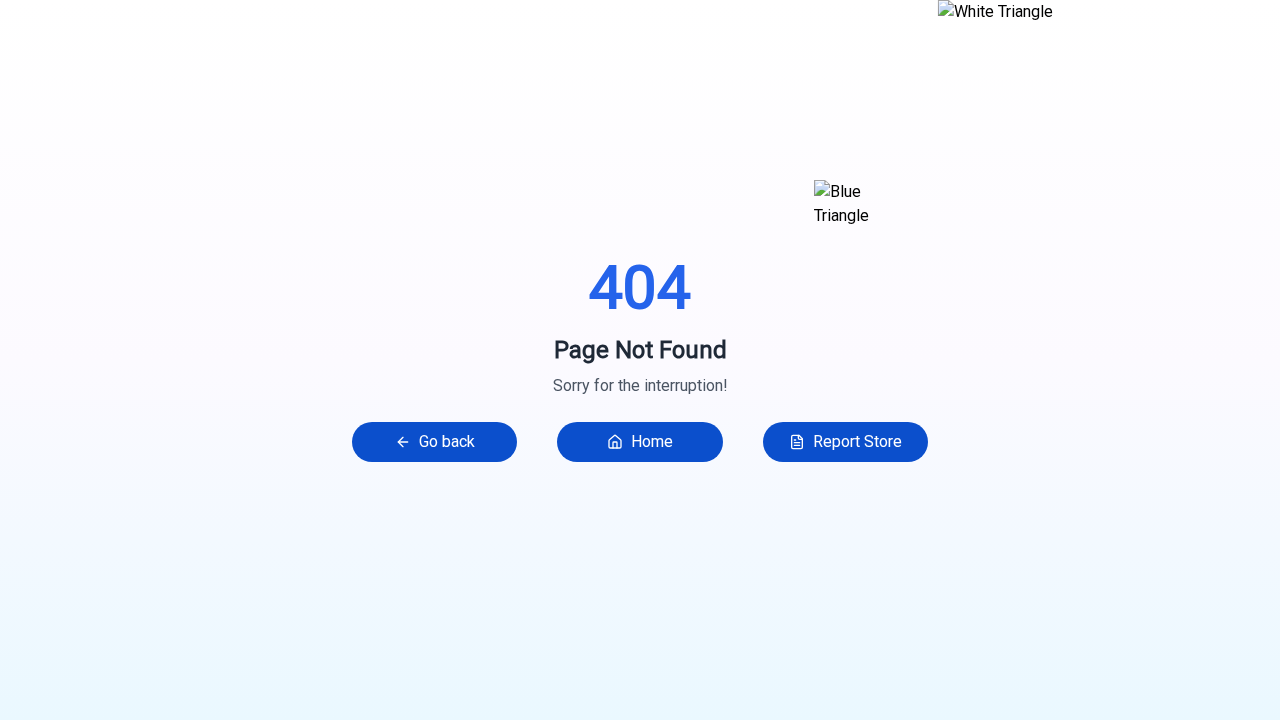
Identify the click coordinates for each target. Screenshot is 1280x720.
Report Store (857, 441)
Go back (447, 441)
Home (652, 441)
